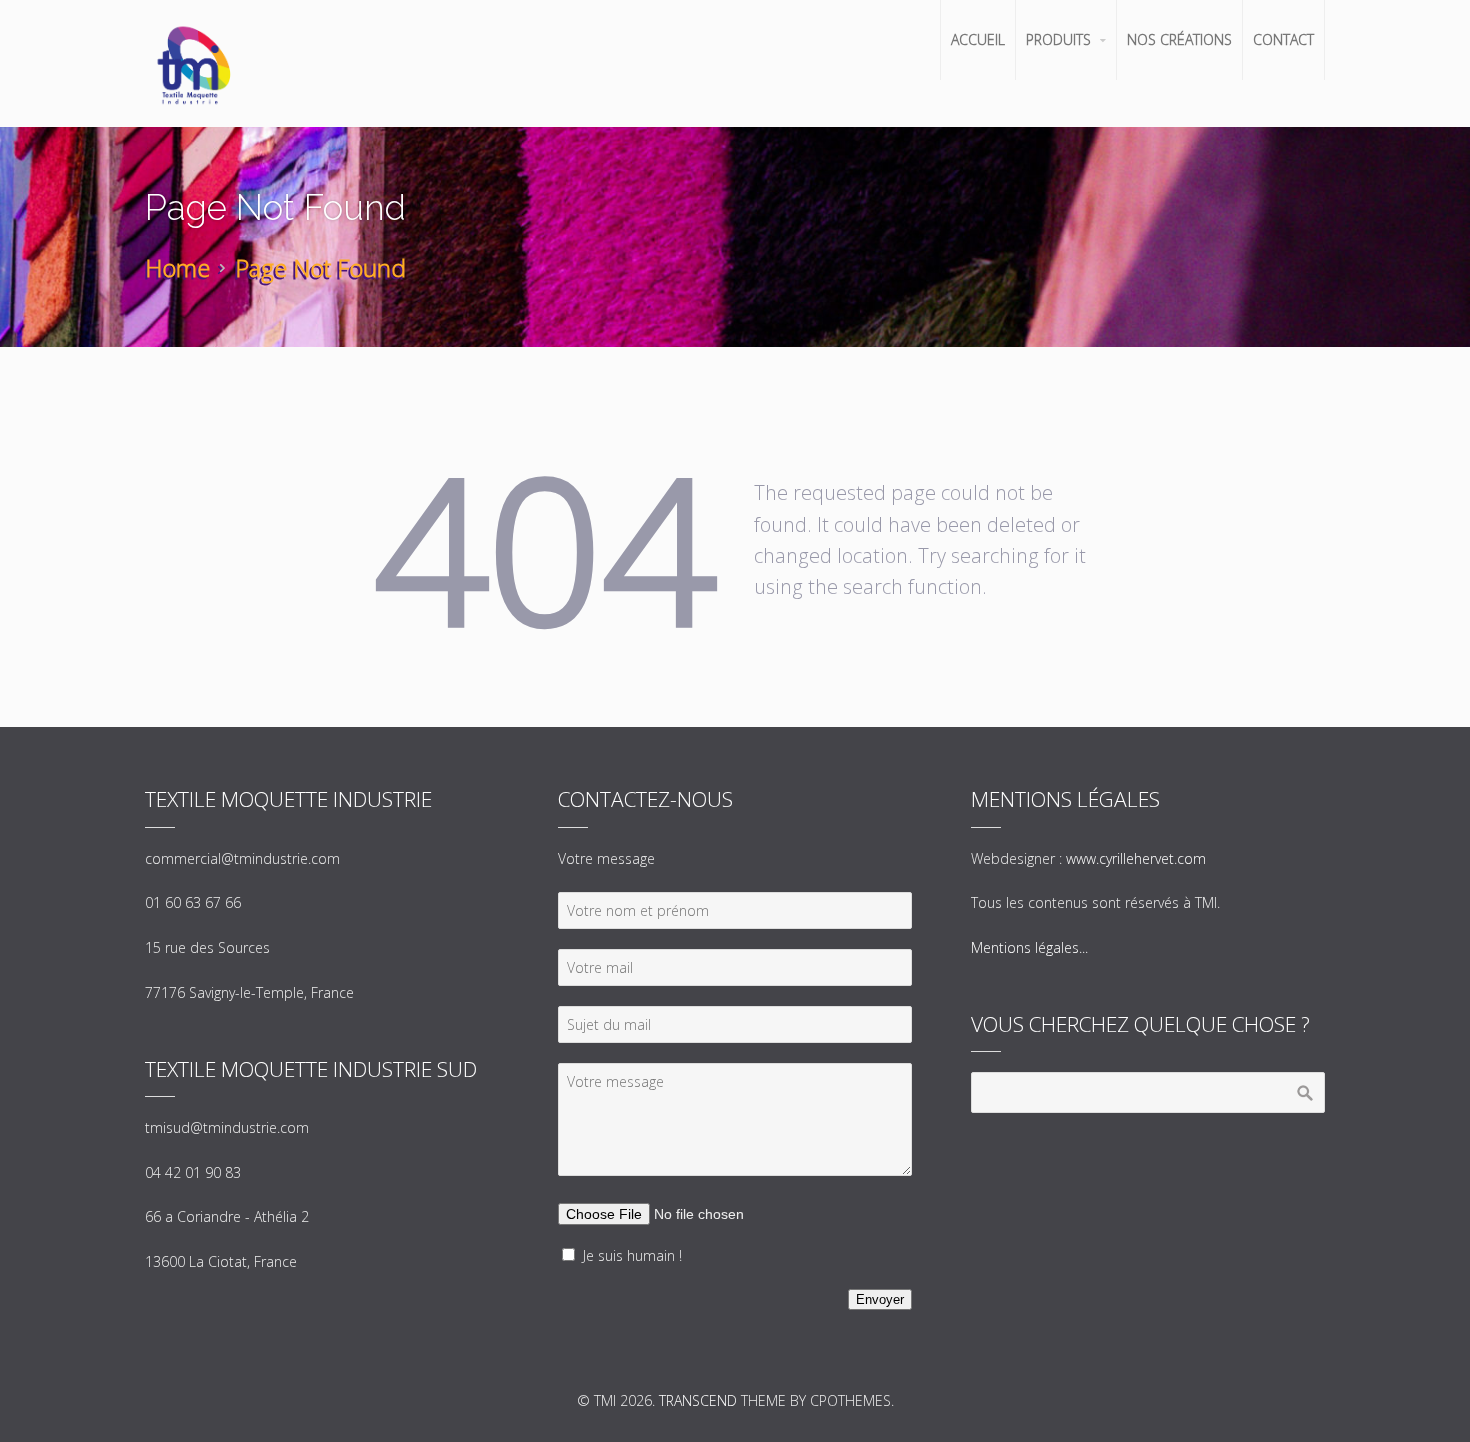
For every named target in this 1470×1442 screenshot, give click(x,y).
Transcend (698, 1400)
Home (177, 267)
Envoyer (880, 1299)
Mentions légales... (1029, 947)
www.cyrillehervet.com (1136, 858)
